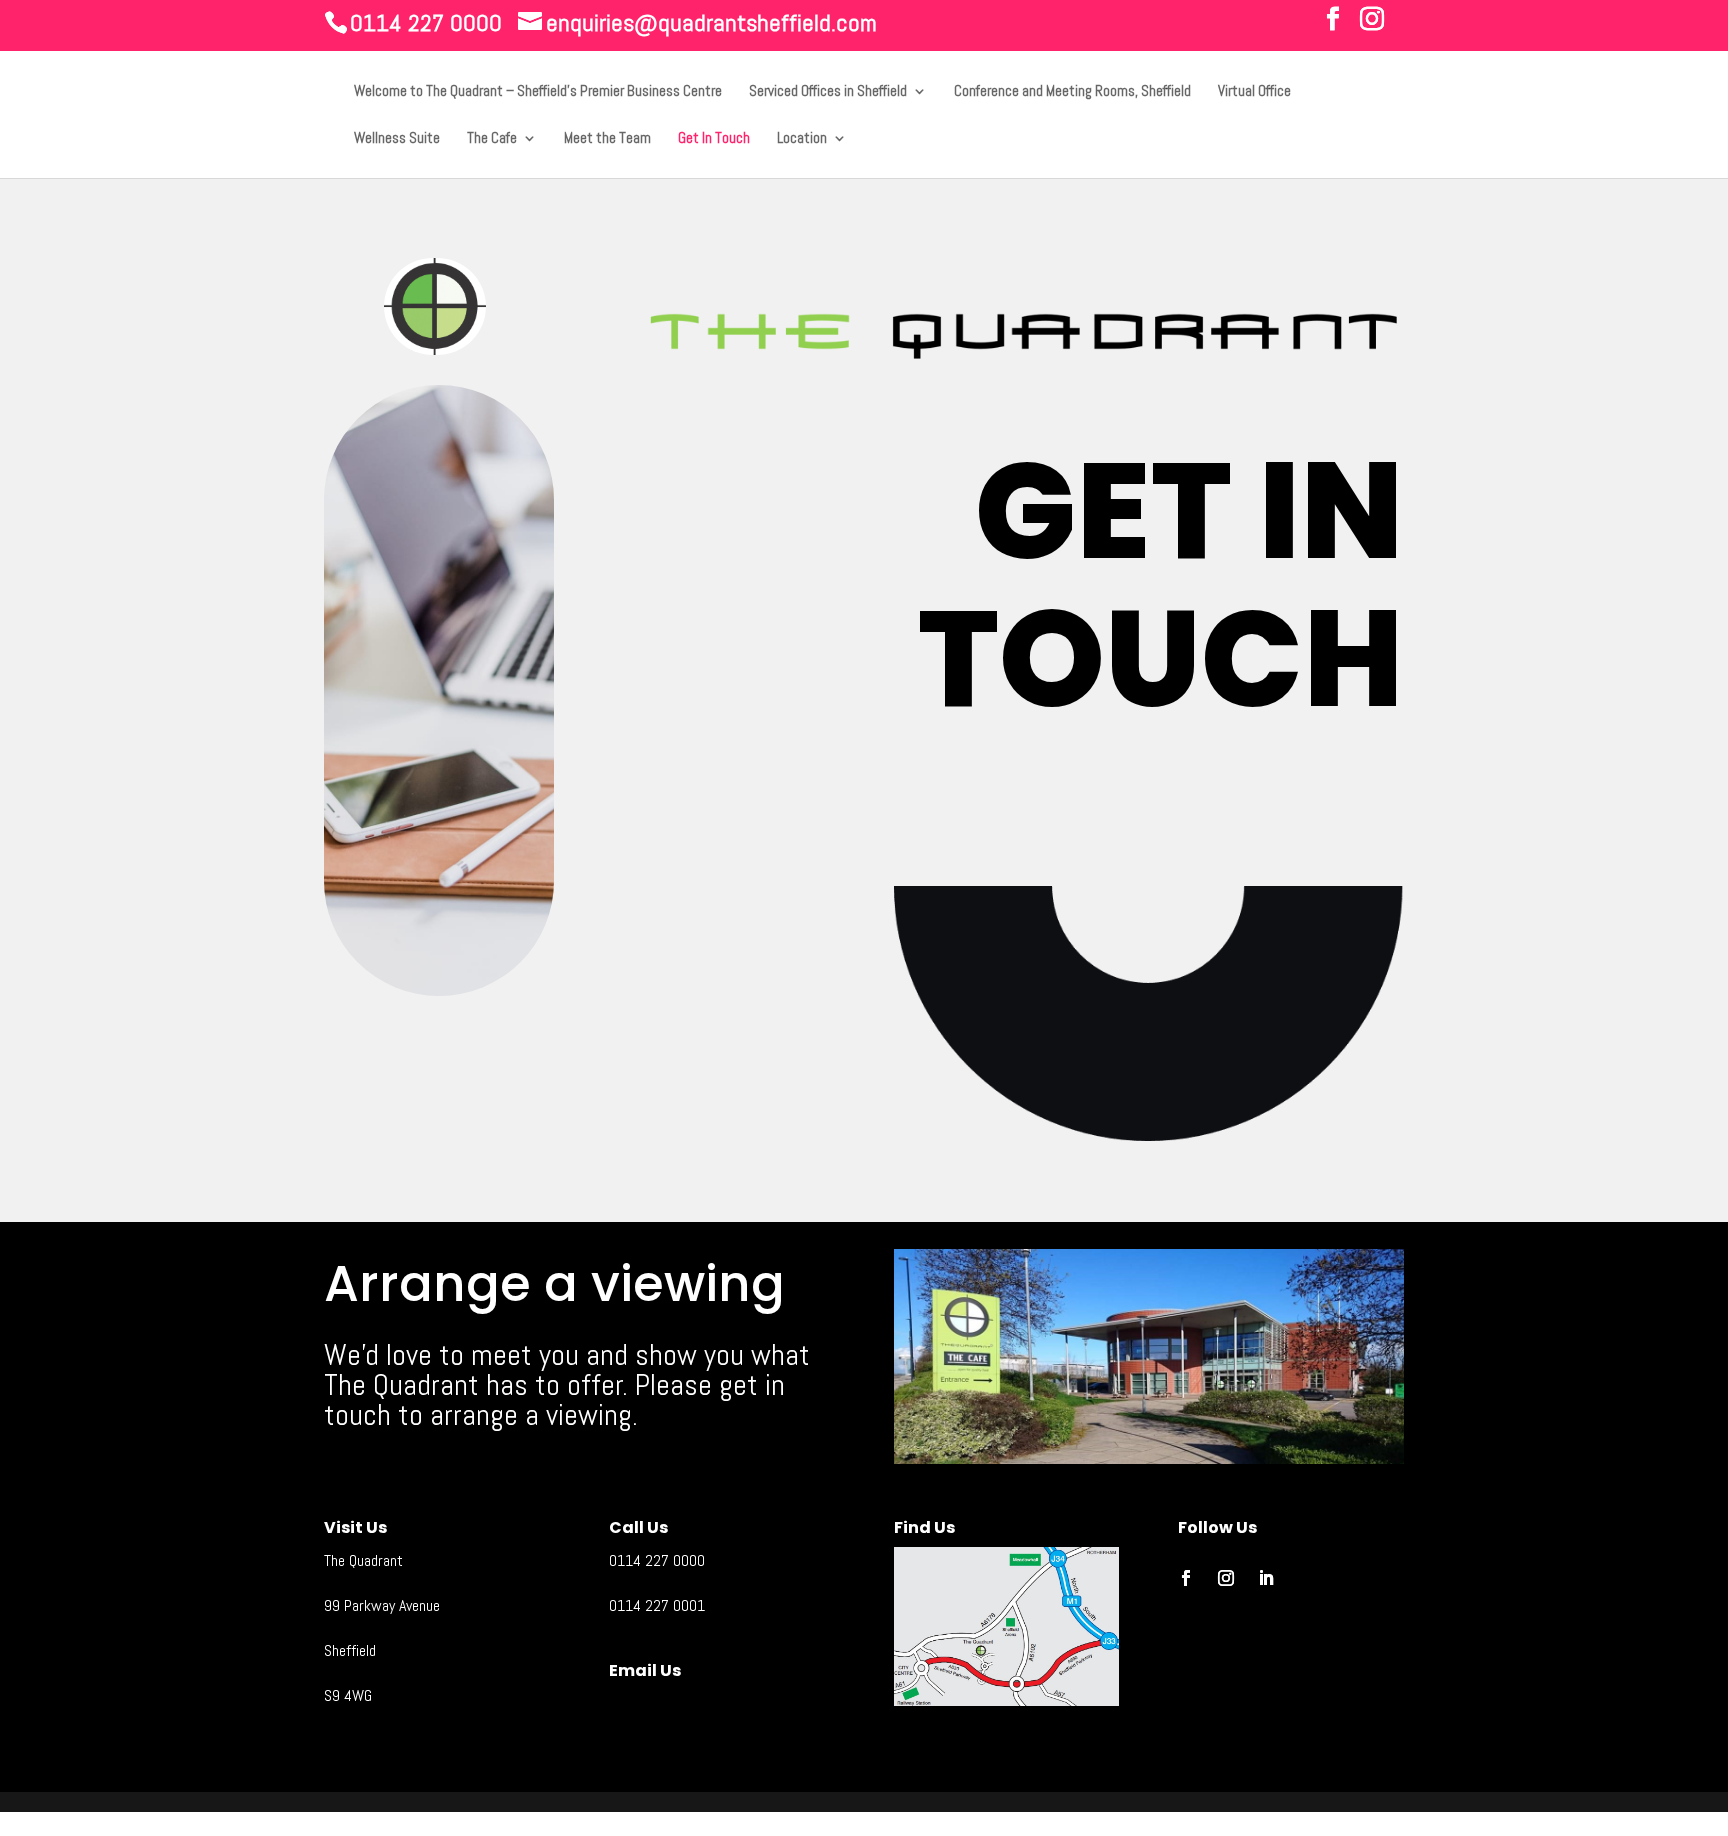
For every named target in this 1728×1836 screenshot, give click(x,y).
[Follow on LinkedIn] (1266, 1578)
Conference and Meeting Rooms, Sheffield (1072, 92)
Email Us (645, 1670)
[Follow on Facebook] (1186, 1578)
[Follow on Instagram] (1226, 1578)
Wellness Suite (397, 139)
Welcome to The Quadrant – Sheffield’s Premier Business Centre (538, 92)
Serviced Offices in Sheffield (828, 92)
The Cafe (492, 139)
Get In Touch (714, 139)
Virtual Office (1254, 92)
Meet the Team (607, 139)
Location (802, 139)
